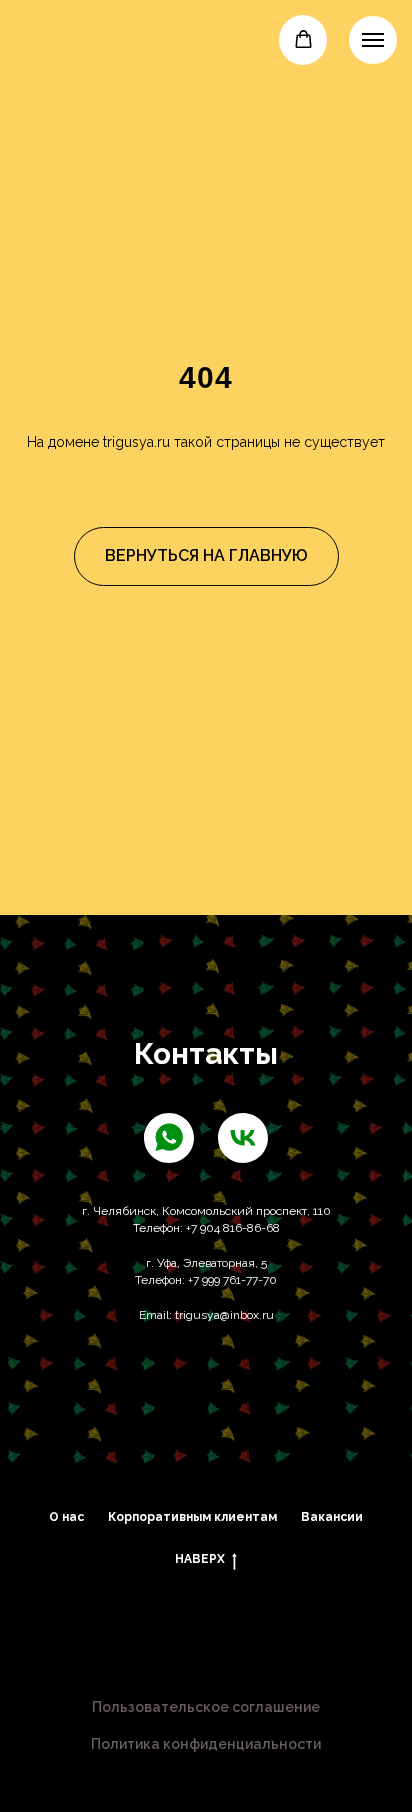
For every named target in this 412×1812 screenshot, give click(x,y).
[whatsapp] (169, 1138)
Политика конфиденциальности (206, 1744)
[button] (303, 39)
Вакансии (332, 1517)
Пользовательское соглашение (206, 1707)
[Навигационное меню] (373, 40)
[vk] (243, 1138)
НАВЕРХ (200, 1559)
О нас (66, 1517)
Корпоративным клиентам (192, 1517)
